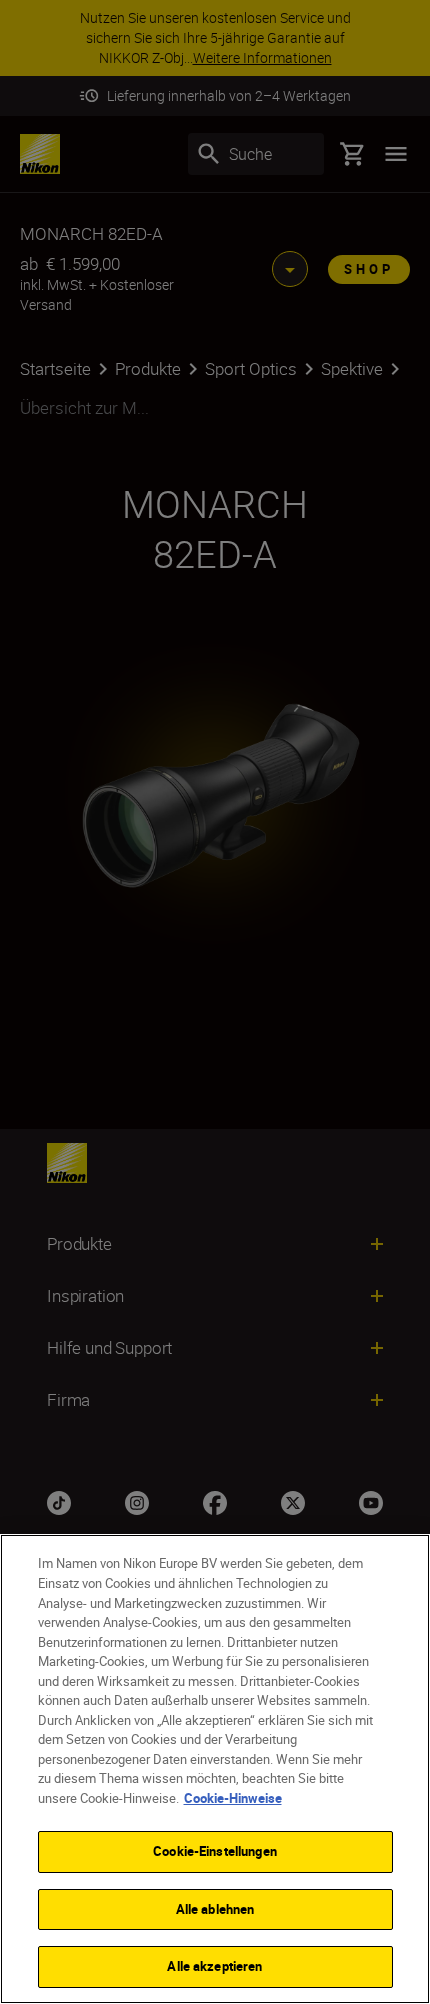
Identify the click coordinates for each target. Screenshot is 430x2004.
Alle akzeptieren (214, 1966)
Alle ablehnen (215, 1909)
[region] (215, 1769)
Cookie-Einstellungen (215, 1851)
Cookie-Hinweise (233, 1798)
